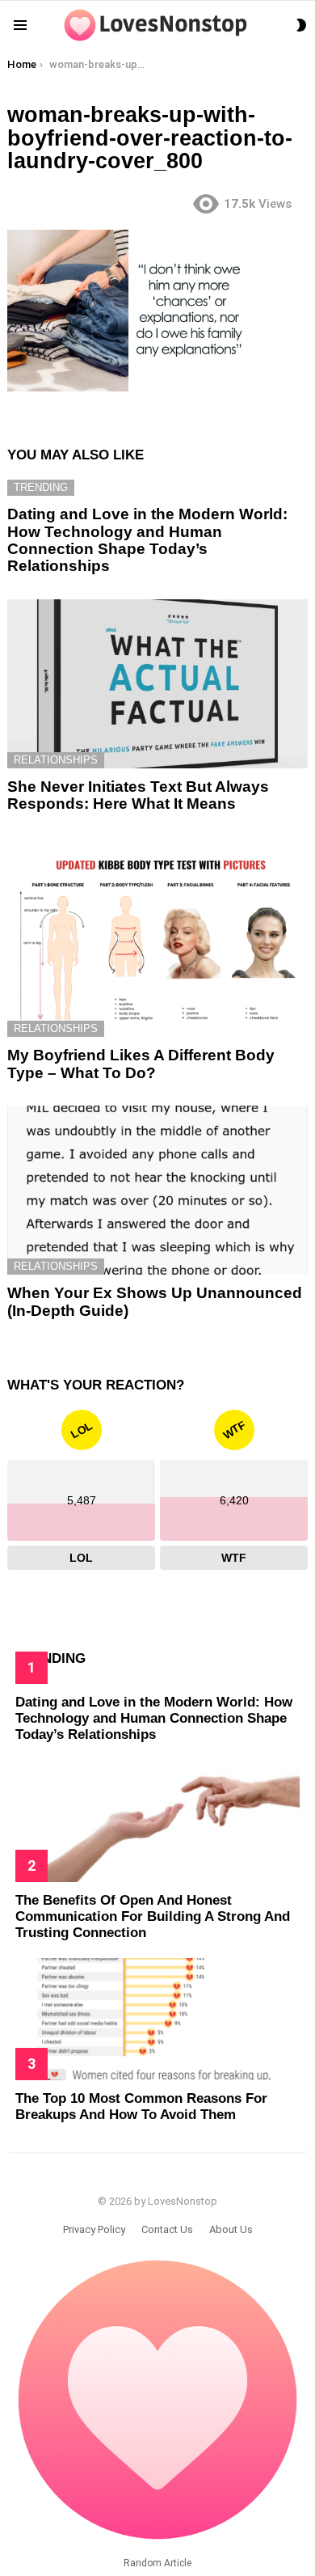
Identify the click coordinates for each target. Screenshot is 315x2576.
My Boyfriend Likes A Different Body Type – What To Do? (141, 1064)
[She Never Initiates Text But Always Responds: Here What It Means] (157, 684)
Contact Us (167, 2229)
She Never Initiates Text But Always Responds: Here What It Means (138, 795)
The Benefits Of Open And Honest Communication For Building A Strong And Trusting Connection (153, 1917)
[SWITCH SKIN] (301, 25)
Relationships (56, 760)
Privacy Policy (94, 2229)
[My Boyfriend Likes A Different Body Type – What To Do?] (157, 937)
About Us (231, 2229)
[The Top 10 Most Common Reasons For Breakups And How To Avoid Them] (157, 2019)
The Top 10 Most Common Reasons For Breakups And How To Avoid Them (141, 2106)
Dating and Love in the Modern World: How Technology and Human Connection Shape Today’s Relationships (147, 540)
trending (41, 487)
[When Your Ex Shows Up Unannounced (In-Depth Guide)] (157, 1190)
